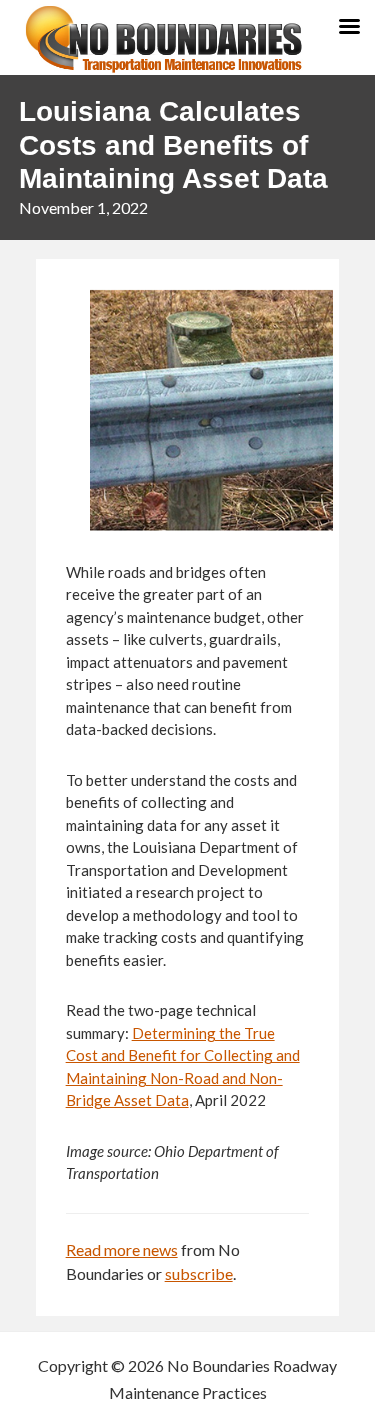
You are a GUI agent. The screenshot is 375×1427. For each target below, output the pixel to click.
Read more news (122, 1249)
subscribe (199, 1273)
